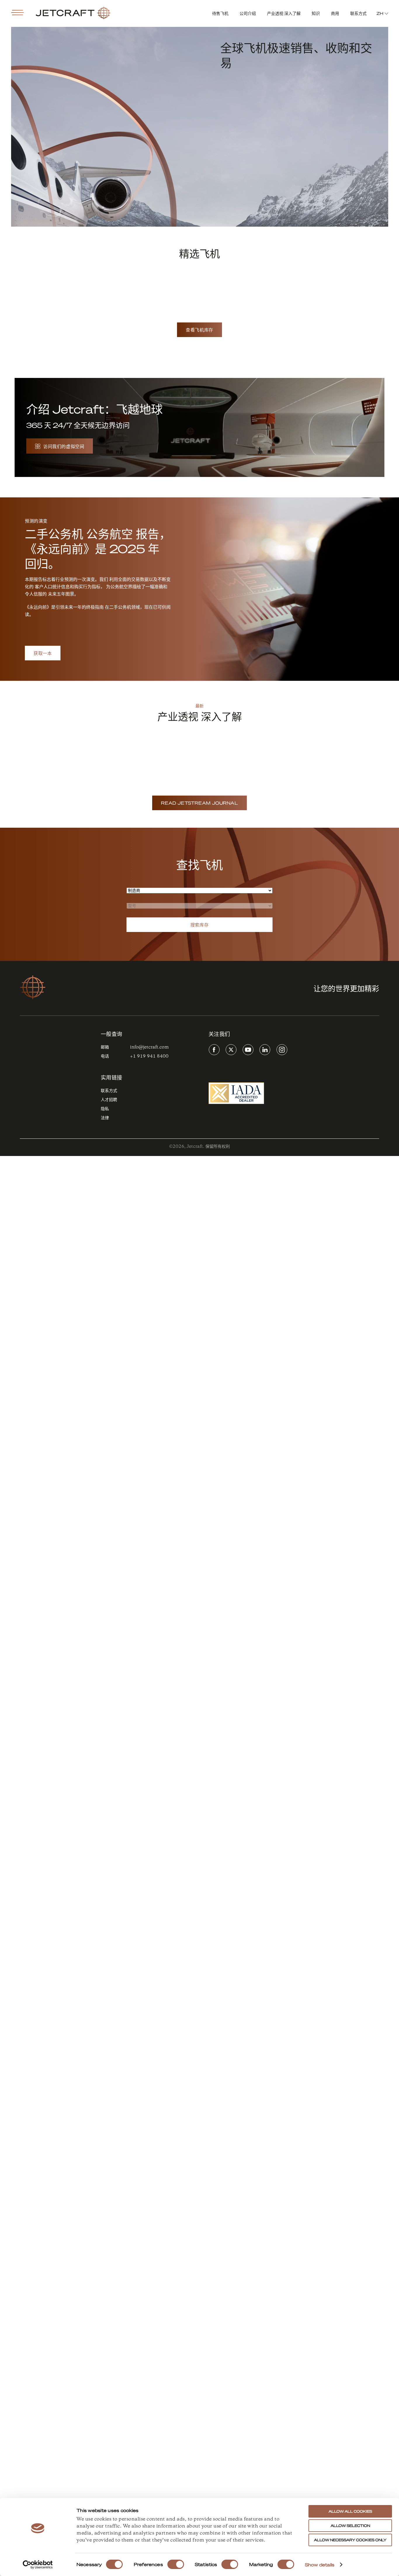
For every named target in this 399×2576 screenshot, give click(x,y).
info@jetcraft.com (149, 1047)
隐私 (105, 1109)
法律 (105, 1118)
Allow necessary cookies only (350, 2540)
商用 (335, 13)
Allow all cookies (350, 2511)
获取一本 (43, 653)
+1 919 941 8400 (149, 1056)
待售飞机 (220, 13)
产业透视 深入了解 (284, 13)
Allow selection (350, 2526)
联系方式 (358, 13)
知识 (316, 13)
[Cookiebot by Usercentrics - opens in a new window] (38, 2565)
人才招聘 (109, 1100)
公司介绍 (248, 13)
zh (380, 13)
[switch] (176, 2564)
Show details (320, 2565)
